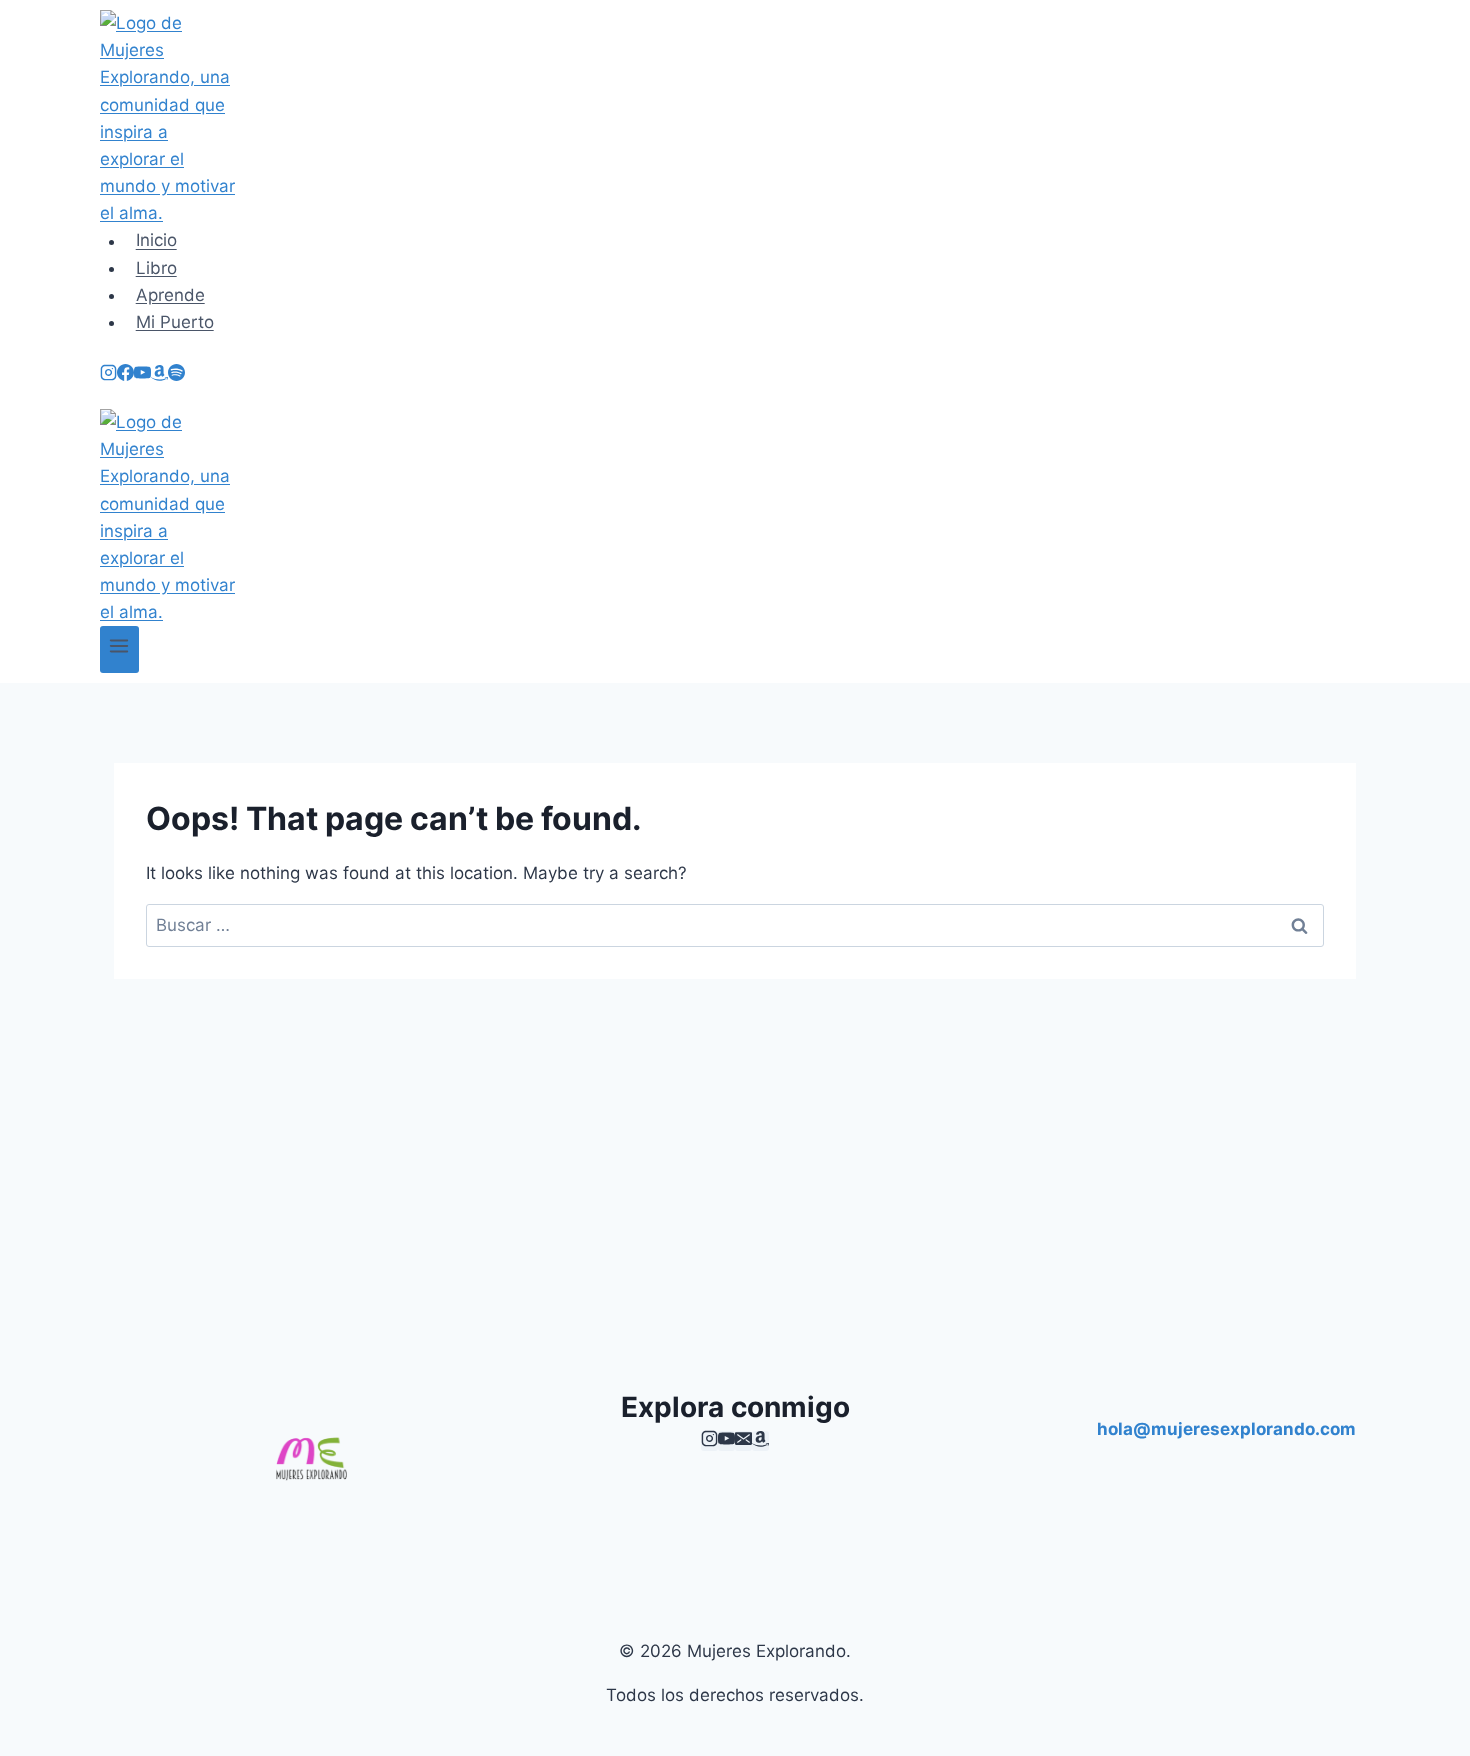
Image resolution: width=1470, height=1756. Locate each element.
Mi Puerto (175, 322)
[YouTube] (142, 375)
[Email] (743, 1441)
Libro (156, 268)
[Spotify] (176, 375)
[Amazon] (159, 375)
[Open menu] (119, 649)
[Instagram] (108, 375)
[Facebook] (125, 375)
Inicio (156, 241)
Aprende (170, 295)
